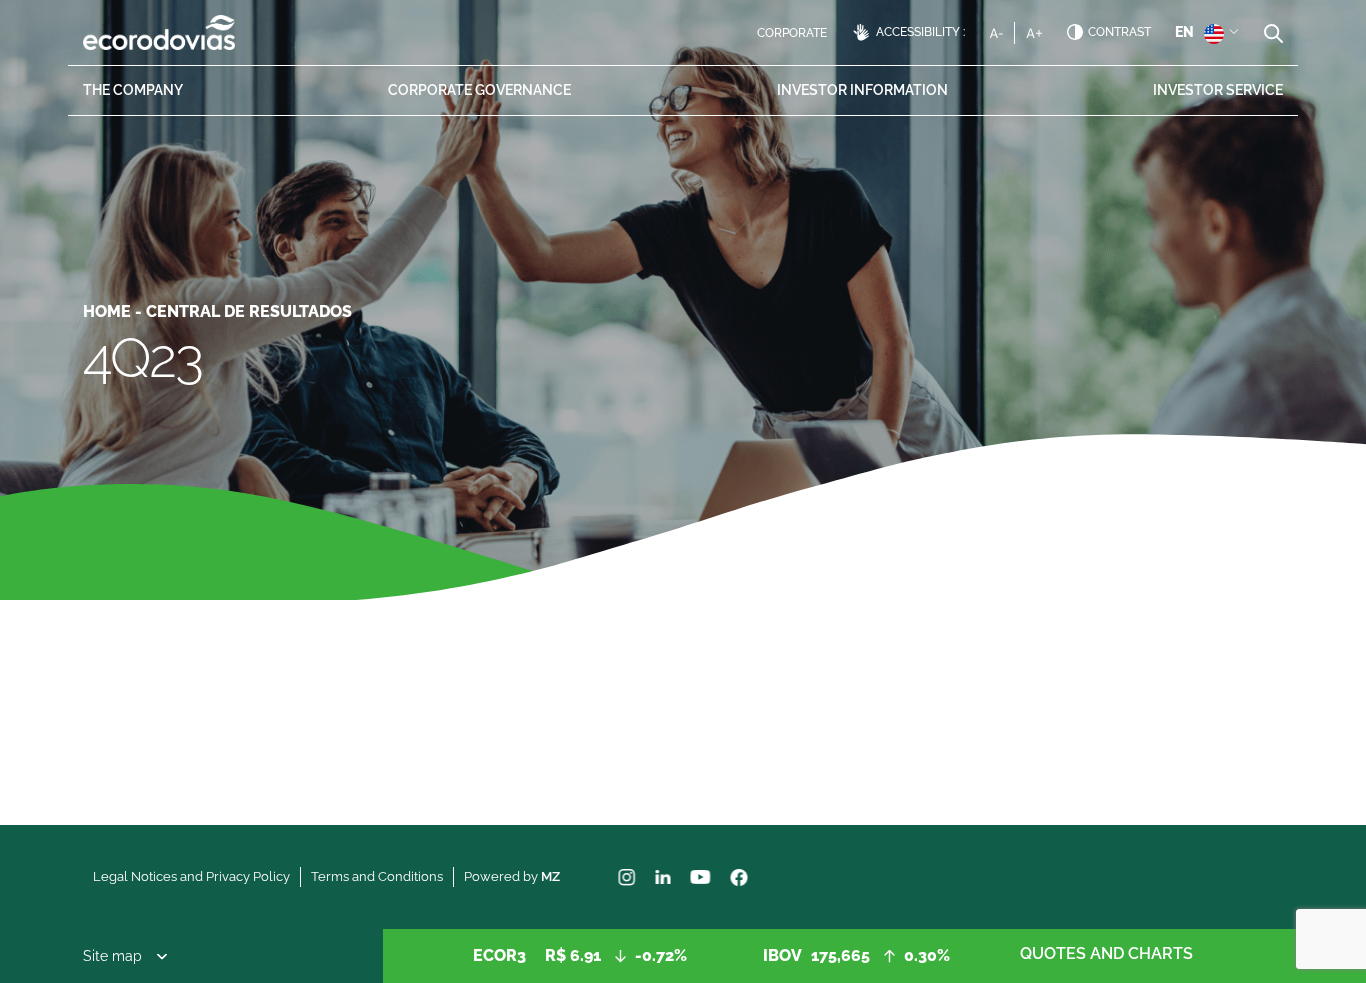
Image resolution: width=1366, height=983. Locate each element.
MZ (550, 876)
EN (1184, 32)
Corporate (792, 33)
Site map (112, 956)
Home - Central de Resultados (217, 311)
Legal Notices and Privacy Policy (191, 876)
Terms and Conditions (377, 876)
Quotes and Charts (1106, 953)
